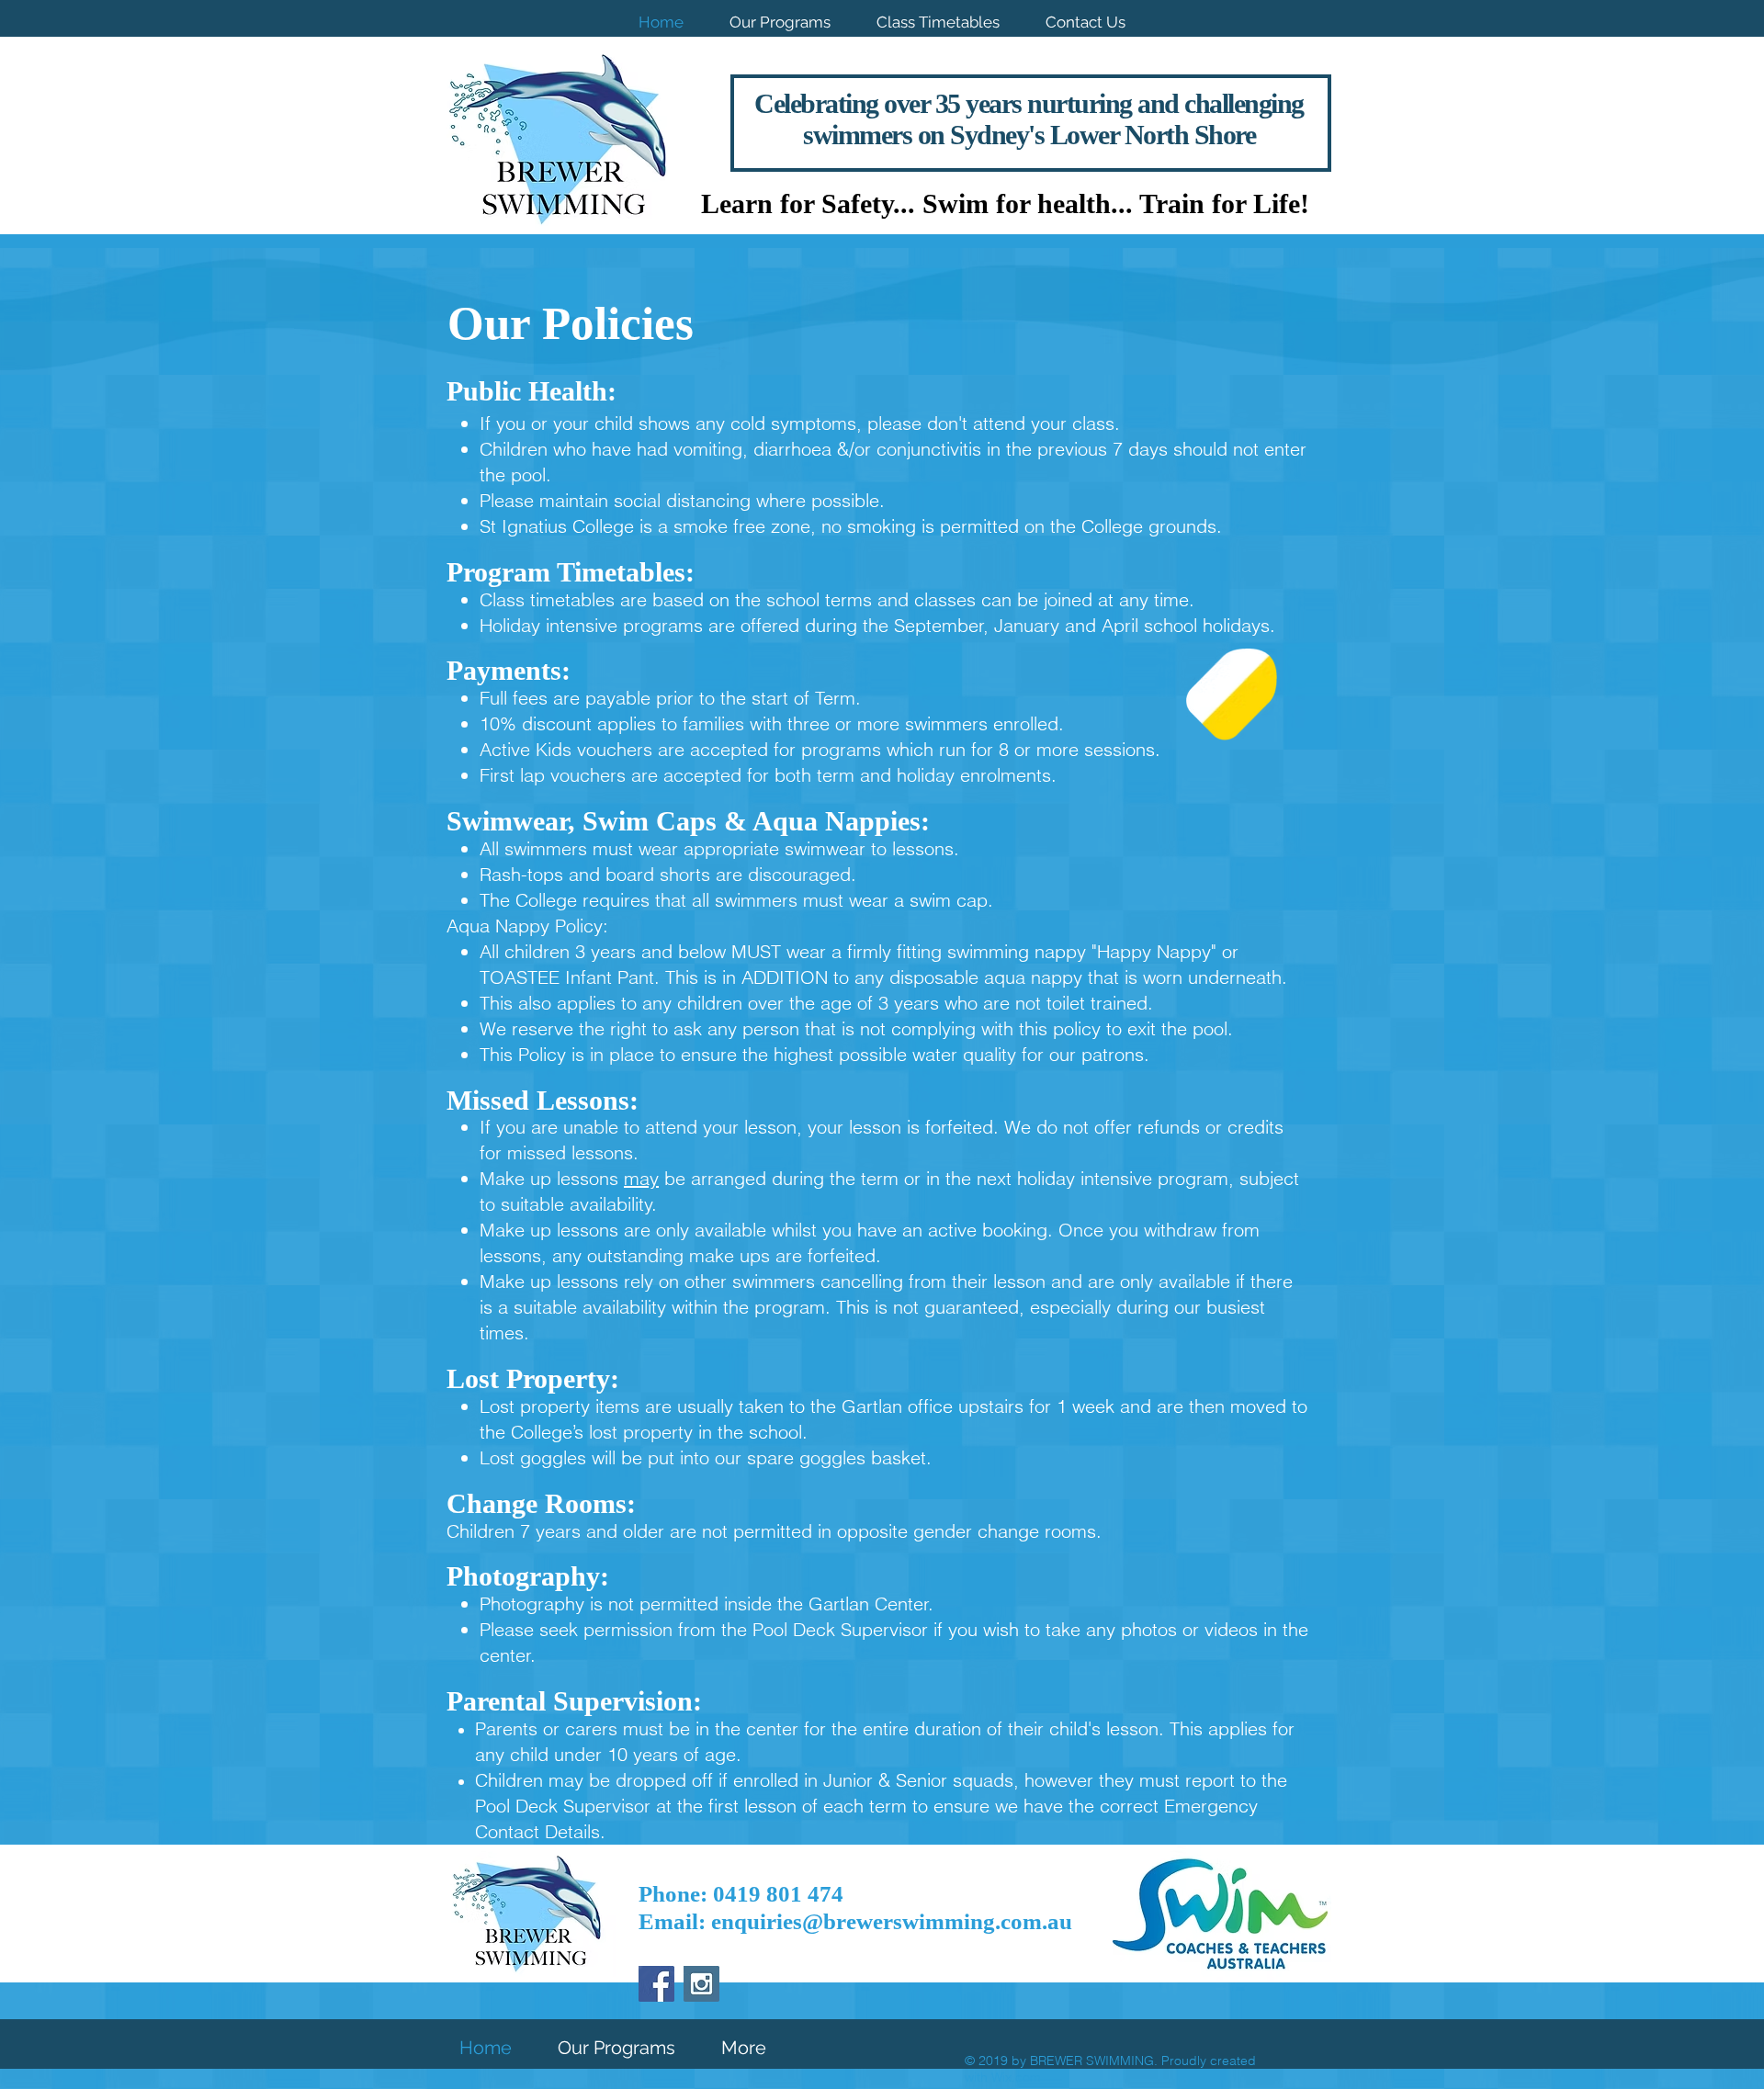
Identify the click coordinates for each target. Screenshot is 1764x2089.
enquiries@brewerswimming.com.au (892, 1921)
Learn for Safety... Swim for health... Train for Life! (1005, 203)
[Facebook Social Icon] (656, 1984)
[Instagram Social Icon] (701, 1984)
